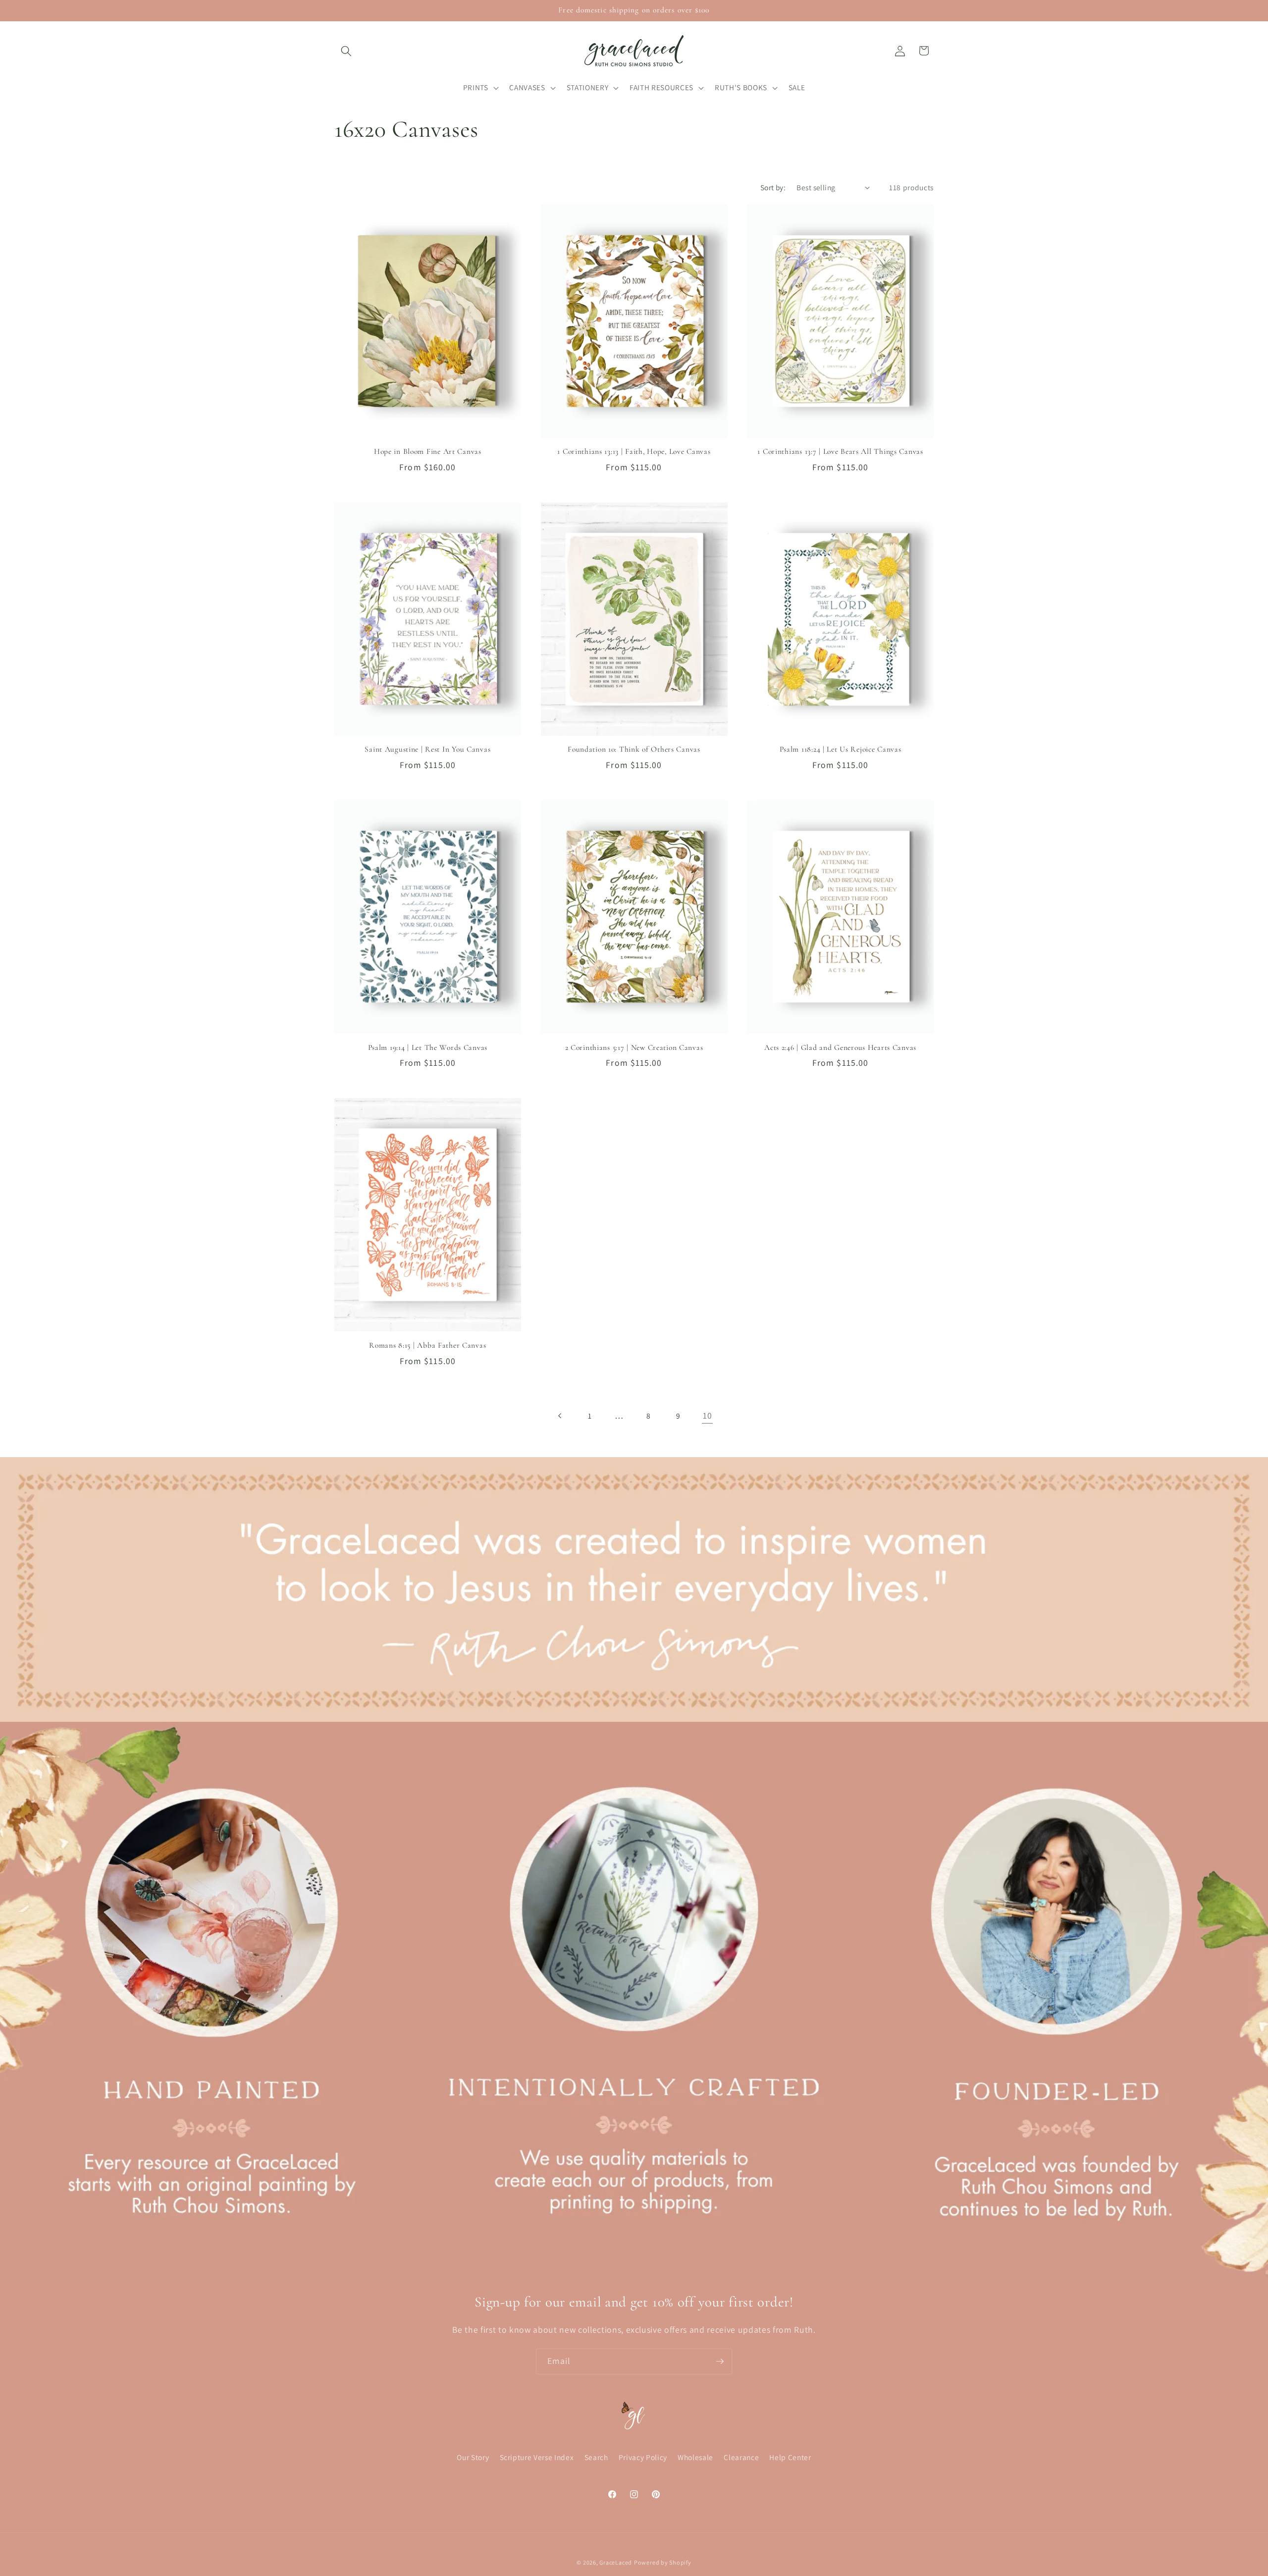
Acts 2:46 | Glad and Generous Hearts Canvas (840, 1047)
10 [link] (707, 1415)
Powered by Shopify (663, 2562)
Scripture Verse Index (537, 2458)
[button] (346, 51)
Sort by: (773, 187)
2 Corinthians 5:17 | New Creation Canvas (634, 1047)
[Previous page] (560, 1416)
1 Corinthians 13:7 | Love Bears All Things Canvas (840, 451)
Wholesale (695, 2458)
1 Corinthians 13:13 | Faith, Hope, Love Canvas (634, 451)
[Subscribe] (720, 2361)
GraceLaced (616, 2562)
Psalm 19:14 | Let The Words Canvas (428, 1047)
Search (596, 2458)
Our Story (473, 2458)
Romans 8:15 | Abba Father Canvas (427, 1345)
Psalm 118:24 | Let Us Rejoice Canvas (841, 749)
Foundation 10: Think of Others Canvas (634, 749)
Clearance (741, 2458)
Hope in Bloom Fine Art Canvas (428, 451)
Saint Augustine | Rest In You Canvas (427, 749)
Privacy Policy (643, 2458)
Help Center (790, 2458)
